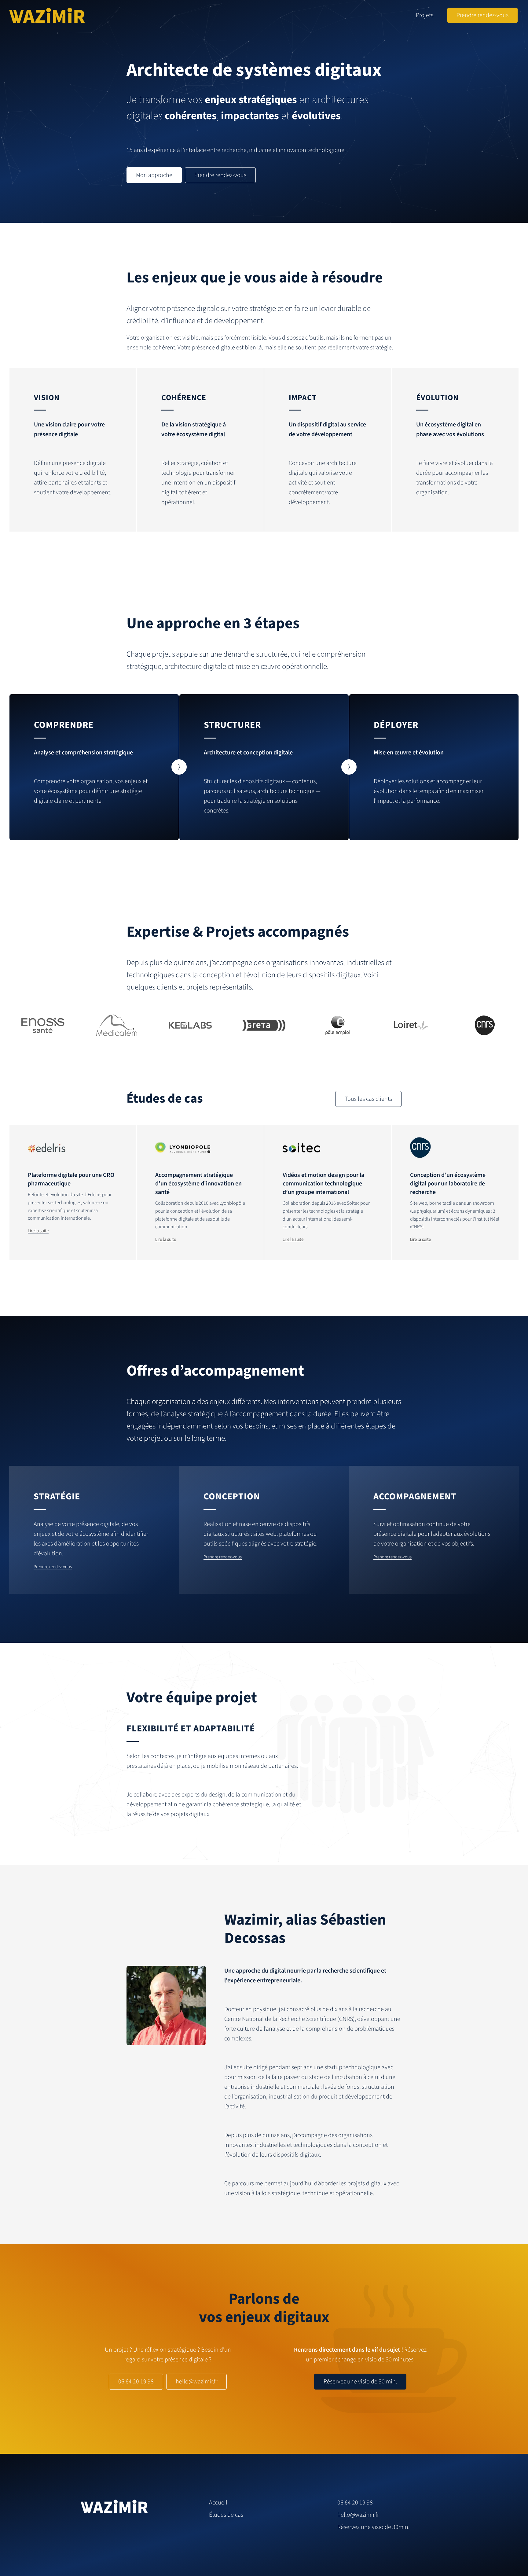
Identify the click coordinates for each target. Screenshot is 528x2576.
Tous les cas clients (368, 1099)
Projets (425, 15)
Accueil (218, 2503)
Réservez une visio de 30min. (373, 2527)
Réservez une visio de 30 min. (360, 2382)
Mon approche (154, 175)
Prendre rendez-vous (482, 15)
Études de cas (226, 2515)
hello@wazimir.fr (196, 2382)
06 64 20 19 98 (136, 2382)
